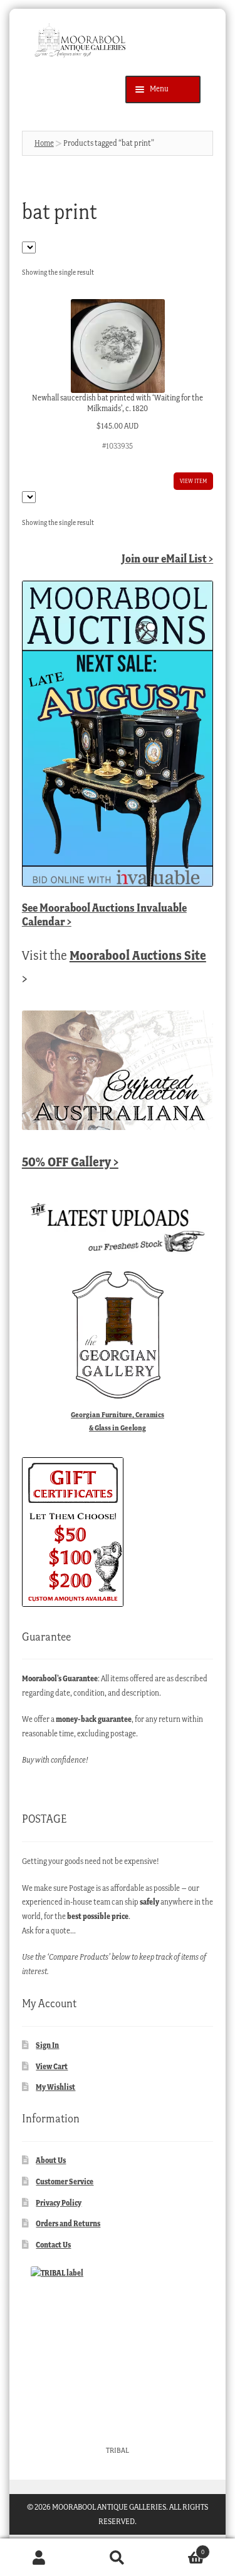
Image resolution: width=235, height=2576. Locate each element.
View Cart (52, 2066)
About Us (51, 2160)
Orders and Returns (68, 2223)
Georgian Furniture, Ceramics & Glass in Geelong (118, 1421)
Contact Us (53, 2245)
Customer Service (65, 2181)
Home (44, 143)
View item (193, 481)
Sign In (47, 2045)
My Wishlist (55, 2087)
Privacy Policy (59, 2203)
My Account (39, 2558)
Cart (180, 2548)
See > (104, 914)
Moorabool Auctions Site (138, 955)
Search (118, 2558)
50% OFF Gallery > (70, 1162)
